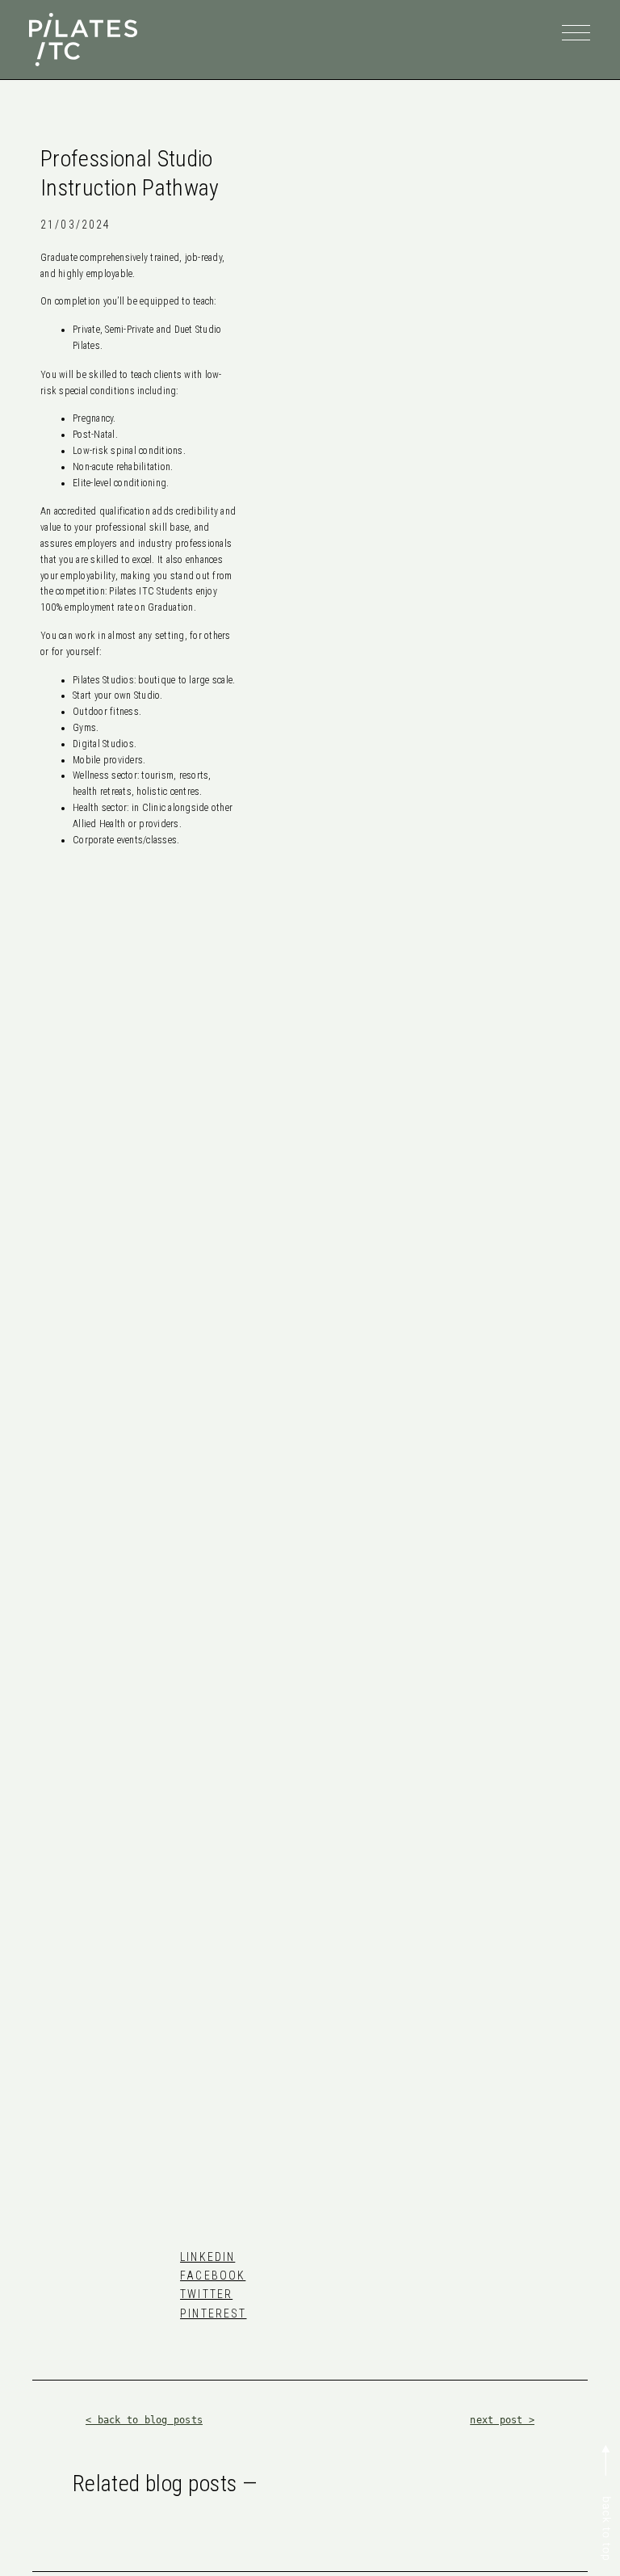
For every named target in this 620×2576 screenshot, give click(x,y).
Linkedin (207, 2257)
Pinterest (213, 2313)
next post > (502, 2420)
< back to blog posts (144, 2420)
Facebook (213, 2276)
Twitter (206, 2294)
